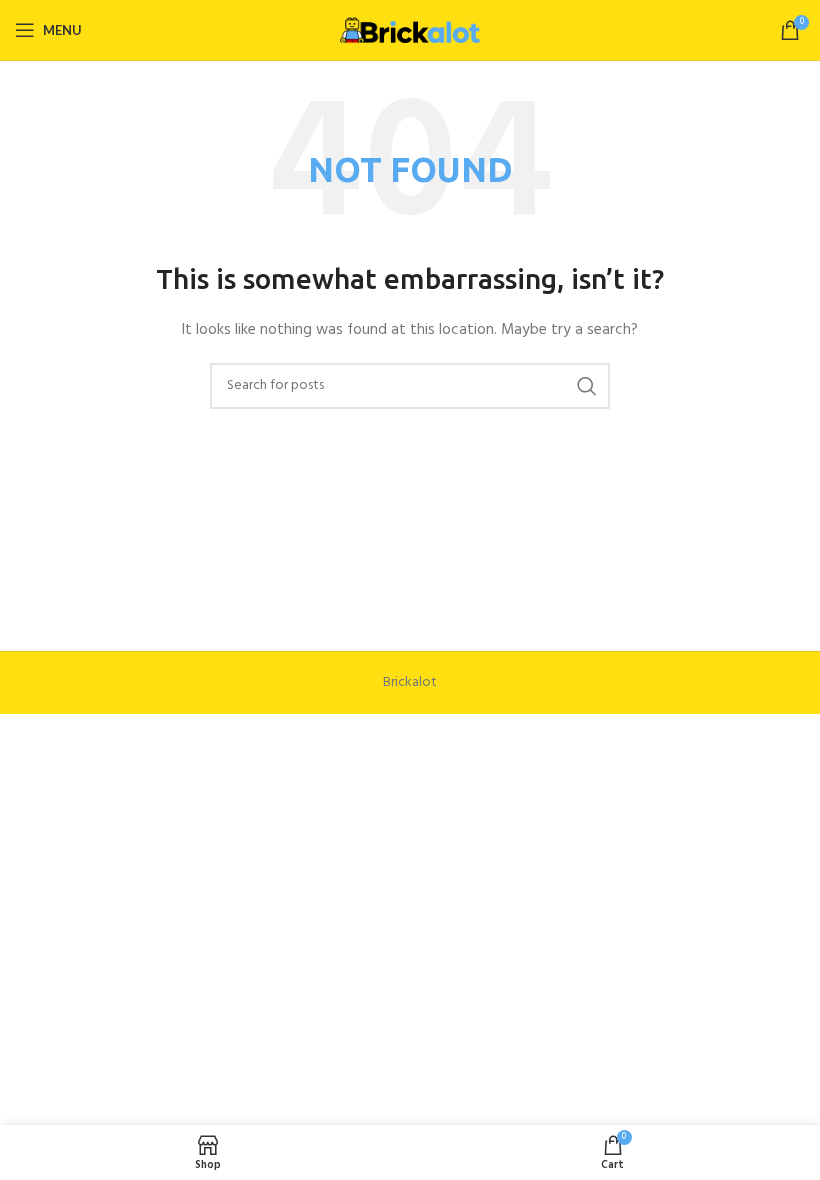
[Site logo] (410, 30)
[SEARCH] (587, 386)
